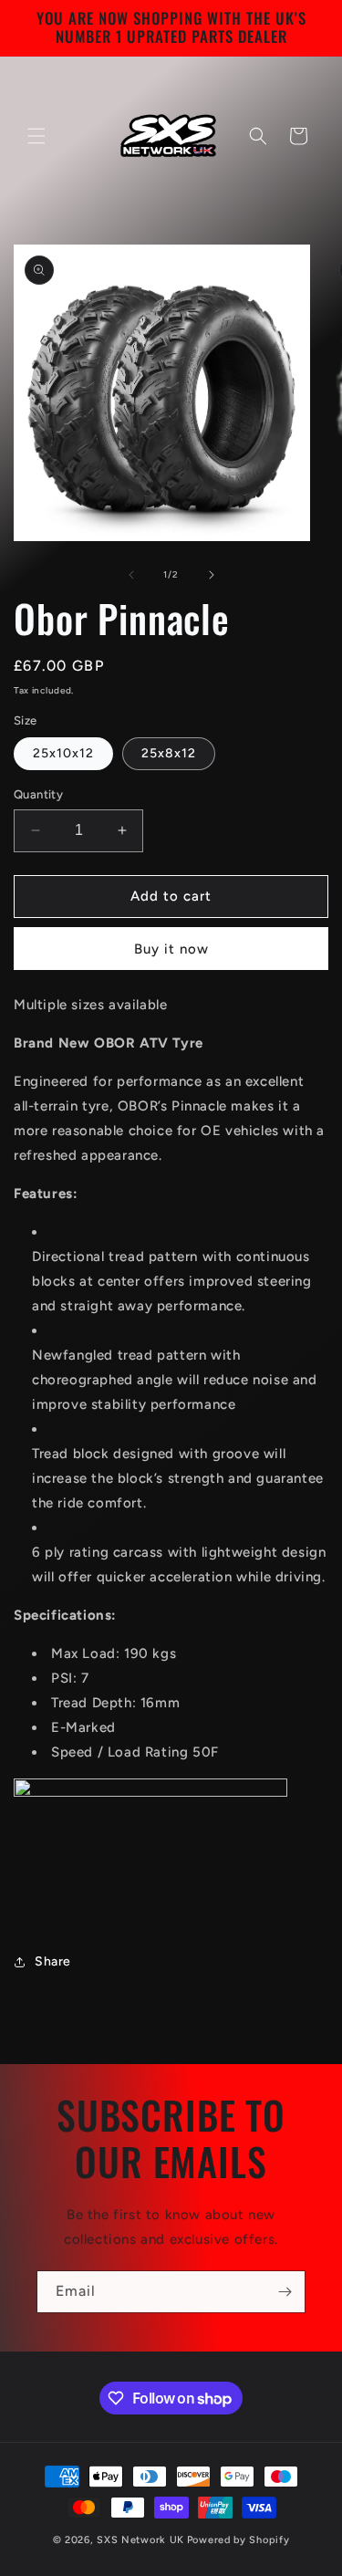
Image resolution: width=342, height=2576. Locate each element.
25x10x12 (63, 753)
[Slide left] (131, 575)
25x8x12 (169, 753)
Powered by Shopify (238, 2540)
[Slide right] (212, 575)
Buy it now (171, 949)
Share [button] (53, 1961)
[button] (36, 136)
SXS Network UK (140, 2540)
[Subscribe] (285, 2292)
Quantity (38, 794)
